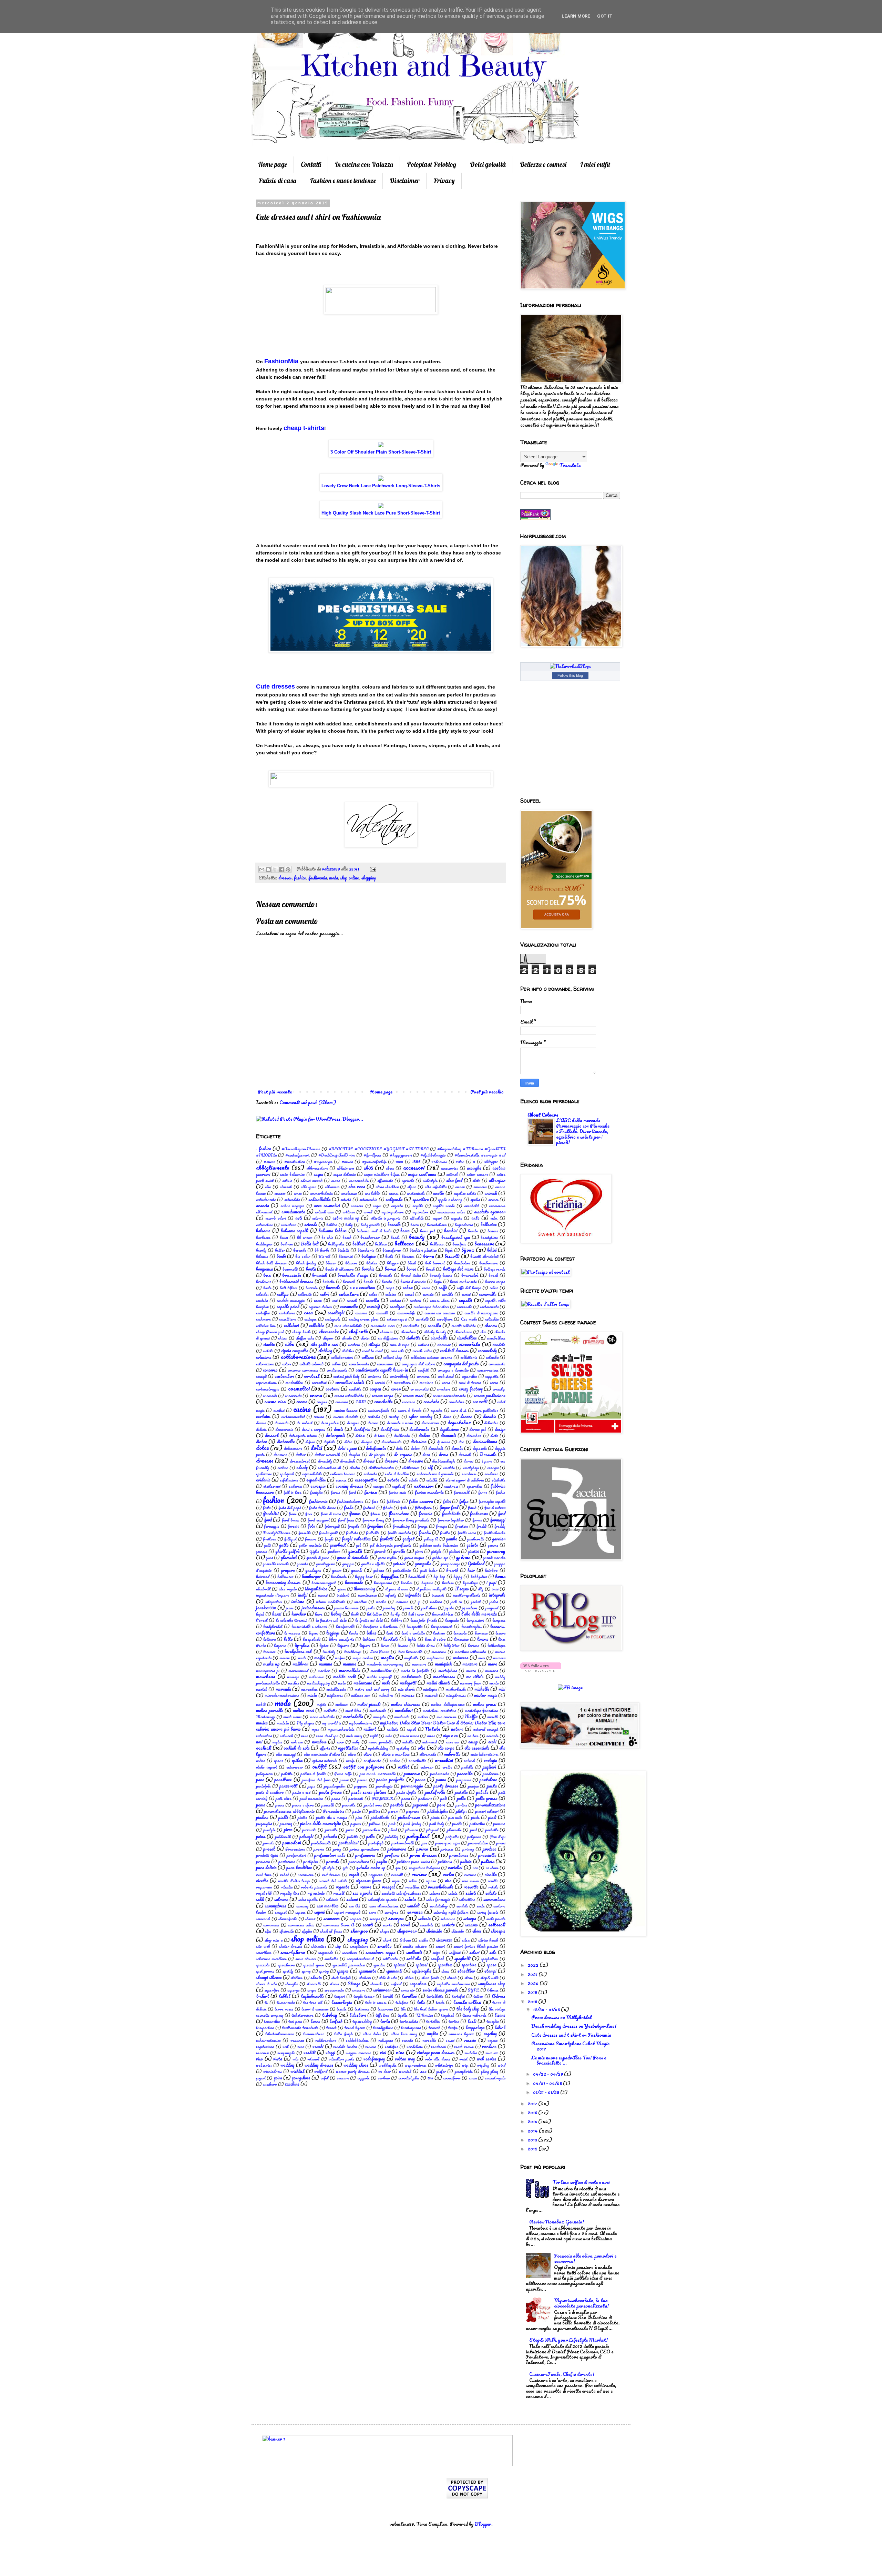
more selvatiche (322, 1717)
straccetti (314, 1984)
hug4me (427, 1583)
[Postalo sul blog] (268, 869)
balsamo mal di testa (374, 1231)
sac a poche (363, 1893)
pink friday (412, 1824)
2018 (533, 2001)
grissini (399, 1564)
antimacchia (368, 1199)
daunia (261, 1423)
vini (383, 2053)
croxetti (480, 1402)
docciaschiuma (485, 1442)
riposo (431, 1881)
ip (419, 1602)
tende (440, 2002)
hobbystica (479, 1576)
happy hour (364, 1576)
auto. (494, 1218)
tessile (342, 2009)
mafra (340, 1658)
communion (385, 1364)
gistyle (436, 1551)
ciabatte (413, 1338)
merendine (309, 1689)
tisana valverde (474, 2015)
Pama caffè (343, 1774)
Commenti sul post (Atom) (308, 1102)
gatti (268, 1545)
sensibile (427, 1925)
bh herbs (322, 1250)
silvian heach (488, 1940)
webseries (264, 2065)
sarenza (415, 1912)
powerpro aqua (448, 1843)
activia (287, 1180)
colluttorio (469, 1357)
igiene (342, 1589)
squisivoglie (422, 1971)
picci (359, 1817)
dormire (280, 1454)
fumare (311, 1539)
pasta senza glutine (369, 1792)
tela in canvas (376, 2002)
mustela (283, 1723)
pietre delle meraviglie (321, 1823)
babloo (332, 1225)
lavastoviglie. (471, 1626)
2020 (534, 1983)
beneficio (459, 1244)
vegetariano (265, 2046)
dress (444, 1454)
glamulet (289, 1557)
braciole (386, 1275)
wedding (288, 2065)
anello (439, 1193)
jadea (494, 1602)
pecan (406, 1798)
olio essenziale (477, 1748)
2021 (533, 1974)
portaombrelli (403, 1843)
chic (483, 1332)
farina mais (398, 1492)
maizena (499, 1658)
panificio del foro (316, 1780)
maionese (461, 1658)
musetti (493, 1717)
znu (430, 2078)
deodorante (419, 1429)
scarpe (396, 1918)
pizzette (331, 1830)
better (280, 1250)
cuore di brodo (410, 1410)
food (502, 1514)
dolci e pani (347, 1448)
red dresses (331, 1875)
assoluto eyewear (490, 1212)
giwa (269, 1557)
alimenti (286, 1187)
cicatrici (354, 1345)
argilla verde (444, 1206)
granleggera (325, 1564)
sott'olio (414, 1958)
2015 (533, 2121)
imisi (495, 1589)
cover (396, 1389)
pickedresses (409, 1817)
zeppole (363, 2078)
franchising (401, 1526)
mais (482, 1658)
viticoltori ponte (342, 2059)
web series (487, 2059)
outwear (427, 1767)
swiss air (408, 1990)
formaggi (498, 1520)
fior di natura (495, 1508)
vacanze (297, 2040)
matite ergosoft (380, 1677)
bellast (359, 1244)
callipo (283, 1294)
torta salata (409, 2021)
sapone (300, 1912)
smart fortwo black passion (476, 1946)
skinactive (319, 1946)
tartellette (435, 1996)
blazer (331, 1263)
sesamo (471, 1925)
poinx (261, 1836)
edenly (302, 1467)
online (261, 1760)
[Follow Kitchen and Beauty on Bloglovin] (541, 1670)
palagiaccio (264, 1774)
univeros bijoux (461, 2034)
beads (395, 1237)
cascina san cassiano (440, 1313)
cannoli (352, 1300)
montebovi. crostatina (440, 1710)
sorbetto (331, 1959)
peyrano (413, 1811)
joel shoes (429, 1608)
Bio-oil (325, 1256)
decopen (353, 1423)
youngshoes (301, 2078)
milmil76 (386, 1695)
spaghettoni (490, 1959)
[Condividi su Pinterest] (288, 869)
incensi (323, 1595)
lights (412, 1639)
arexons (357, 1206)
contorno (375, 1376)
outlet (404, 1767)
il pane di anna (397, 1589)
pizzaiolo (309, 1830)
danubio (490, 1416)
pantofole (263, 1786)
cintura (423, 1345)
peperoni (420, 1805)
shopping (369, 878)
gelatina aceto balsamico (439, 1545)
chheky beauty (435, 1332)
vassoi (450, 2040)
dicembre (474, 1435)
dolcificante (376, 1448)
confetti (424, 1370)
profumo (392, 1855)
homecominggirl (324, 1583)
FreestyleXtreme (277, 1533)
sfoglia (307, 1931)
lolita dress (426, 1645)
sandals (462, 1906)
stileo (409, 1978)
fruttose (269, 1539)
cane (318, 1300)
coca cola (397, 1351)
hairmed (263, 1576)
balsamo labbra (333, 1231)
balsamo (263, 1231)
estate (393, 1480)
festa (267, 1508)
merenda (283, 1689)
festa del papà (290, 1508)
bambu (473, 1231)
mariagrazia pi (268, 1671)
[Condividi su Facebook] (281, 869)
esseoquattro (366, 1480)
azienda (311, 1224)
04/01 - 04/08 (548, 2083)
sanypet (281, 1912)
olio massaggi (286, 1754)
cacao (426, 1288)
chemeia (386, 1332)
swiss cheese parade (440, 1990)
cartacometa (489, 1307)
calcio (494, 1288)
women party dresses (353, 2071)
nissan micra (409, 1736)
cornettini (319, 1382)
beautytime (489, 1237)
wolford (321, 2071)
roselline (412, 1887)
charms (491, 1325)
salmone (281, 1899)
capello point (288, 1306)
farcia (335, 1492)
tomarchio (272, 2021)
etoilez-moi (272, 1486)
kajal (260, 1614)
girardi (380, 1551)
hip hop (439, 1576)
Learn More (576, 16)
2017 (533, 2103)
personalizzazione (490, 1805)
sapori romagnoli (347, 1912)
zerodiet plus (409, 2078)
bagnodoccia (464, 1225)
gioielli (355, 1551)
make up (271, 1664)
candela (262, 1300)
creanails (270, 1396)
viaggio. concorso (358, 2053)
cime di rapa (399, 1345)
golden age (440, 1557)
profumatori (296, 1855)
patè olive (284, 1798)
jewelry (389, 1608)
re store (492, 1868)
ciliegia (374, 1344)
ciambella (439, 1338)
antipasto (394, 1199)
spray (306, 1971)
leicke (354, 1633)
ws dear (384, 2071)
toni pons (295, 2021)
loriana (474, 1645)
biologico (369, 1256)
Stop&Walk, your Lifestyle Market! (568, 2340)
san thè (355, 1906)
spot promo (265, 1971)
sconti (368, 1925)
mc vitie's (475, 1677)
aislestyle (430, 1180)
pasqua (473, 1786)
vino (400, 2052)
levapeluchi (312, 1639)
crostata (431, 1402)
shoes (477, 1931)
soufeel (438, 1958)
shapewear (407, 1931)
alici (268, 1187)
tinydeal (448, 2015)
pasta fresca (330, 1792)
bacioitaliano (437, 1225)
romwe (365, 1887)
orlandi (469, 1760)
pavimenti (356, 1798)
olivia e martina (396, 1754)
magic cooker (362, 1658)
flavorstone (399, 1514)
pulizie (488, 1861)
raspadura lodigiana (424, 1868)
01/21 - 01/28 (547, 2092)
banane (493, 1231)
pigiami (356, 1824)
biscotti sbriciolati (484, 1256)
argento (397, 1206)
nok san (297, 1742)
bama (405, 1231)
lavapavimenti (442, 1626)
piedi (492, 1817)
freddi (481, 1526)
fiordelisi (271, 1514)
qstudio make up (371, 1867)
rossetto (471, 1887)
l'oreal (262, 1620)
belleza (381, 1244)
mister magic (485, 1695)
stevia (316, 1977)
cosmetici (299, 1388)
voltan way (405, 2059)
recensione (305, 1875)
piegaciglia (264, 1824)
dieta (494, 1435)
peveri (393, 1811)
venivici (371, 2046)
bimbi (281, 1256)
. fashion (264, 1149)
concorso (270, 1370)
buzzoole (333, 1287)
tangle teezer (364, 1996)
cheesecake (329, 1332)
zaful (325, 2078)
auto (475, 1218)
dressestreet (300, 1461)
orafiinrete (372, 1760)
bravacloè (470, 1275)
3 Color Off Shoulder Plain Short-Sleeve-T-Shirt (381, 452)
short (387, 1940)
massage (293, 1677)
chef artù (358, 1331)
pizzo (350, 1830)
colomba (492, 1357)
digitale (329, 1442)
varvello (429, 2040)
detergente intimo (303, 1435)
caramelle (349, 1306)
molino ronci (304, 1710)
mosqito (380, 1717)
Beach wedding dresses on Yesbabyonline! (574, 2026)
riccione (470, 1875)
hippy (458, 1576)
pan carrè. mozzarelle (378, 1774)
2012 (533, 2149)
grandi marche (494, 1557)
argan (377, 1206)
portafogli (376, 1843)
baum (284, 1237)
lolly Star (452, 1645)
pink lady (437, 1824)
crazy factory (471, 1389)
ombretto (452, 1754)
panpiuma (464, 1780)
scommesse (271, 1925)
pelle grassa (487, 1798)
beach (347, 1237)
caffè (443, 1287)
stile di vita (388, 1978)
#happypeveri (401, 1155)
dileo (348, 1442)
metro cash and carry (372, 1689)
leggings (333, 1633)
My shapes (305, 1723)
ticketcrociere (302, 2015)
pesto (357, 1811)
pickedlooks (380, 1817)
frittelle (373, 1533)
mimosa (408, 1695)
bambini (451, 1231)
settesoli (497, 1925)
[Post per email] (372, 869)
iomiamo (402, 1602)
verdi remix (464, 2046)
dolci (316, 1448)
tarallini (409, 1996)
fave (375, 1501)
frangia (441, 1526)
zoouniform (452, 2078)
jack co (456, 1602)
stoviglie (292, 1984)
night (374, 1736)
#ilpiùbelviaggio (433, 1155)
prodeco (490, 1849)
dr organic (403, 1454)
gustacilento (402, 1570)
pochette (492, 1830)
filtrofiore (423, 1508)
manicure (419, 1664)
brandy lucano (441, 1275)
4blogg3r (491, 1162)
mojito (322, 1704)
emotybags (471, 1468)
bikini (492, 1250)
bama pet (428, 1231)
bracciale (292, 1275)
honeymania (383, 1583)
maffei (320, 1658)
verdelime (415, 2046)
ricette (262, 1881)
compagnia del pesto (461, 1364)
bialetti (343, 1250)
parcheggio (384, 1786)
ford (268, 1520)
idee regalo (288, 1589)
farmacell (462, 1492)
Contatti (311, 164)
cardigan (397, 1306)
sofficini (455, 1952)
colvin (336, 1364)
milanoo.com (361, 1695)
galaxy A (431, 1539)
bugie (438, 1281)
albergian (497, 1180)
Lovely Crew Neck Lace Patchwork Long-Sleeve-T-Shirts (381, 486)
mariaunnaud (298, 1671)
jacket (476, 1602)
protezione (287, 1861)
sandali (413, 1906)
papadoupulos (335, 1786)
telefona (402, 2002)
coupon (375, 1389)
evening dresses (350, 1486)
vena (301, 2046)
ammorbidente (321, 1193)
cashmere (263, 1319)
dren (426, 1454)
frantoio (462, 1526)
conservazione (488, 1370)
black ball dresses (271, 1263)
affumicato (385, 1180)
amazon (280, 1193)
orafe (350, 1760)
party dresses (446, 1786)
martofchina (448, 1671)
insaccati (438, 1595)
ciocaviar (444, 1345)
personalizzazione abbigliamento (289, 1811)
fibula (388, 1508)
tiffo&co (382, 2015)
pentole (397, 1805)
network (286, 1736)
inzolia (381, 1602)
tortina (454, 2021)
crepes (322, 1402)
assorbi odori (276, 1218)
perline (461, 1805)
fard (352, 1492)
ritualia (286, 1887)
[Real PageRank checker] (535, 518)
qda (345, 1868)
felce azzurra (421, 1501)
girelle (399, 1551)
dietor (261, 1442)
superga (293, 1990)
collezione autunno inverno (431, 1357)
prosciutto (487, 1855)
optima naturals (325, 1760)
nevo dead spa (327, 1736)
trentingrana (411, 2028)
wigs (465, 2065)
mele (386, 1683)
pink (392, 1824)
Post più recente (275, 1092)
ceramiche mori (383, 1326)
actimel (452, 1174)
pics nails (455, 1817)
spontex (445, 1965)
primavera (397, 1849)
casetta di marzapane (481, 1313)
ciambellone (496, 1338)
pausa (336, 1798)
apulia (475, 1199)
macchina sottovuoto (470, 1652)
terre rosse (284, 2009)
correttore (402, 1382)
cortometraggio (268, 1389)
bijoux (468, 1250)
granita (302, 1564)
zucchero (270, 2084)
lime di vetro (435, 1639)
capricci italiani (320, 1307)
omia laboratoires (484, 1754)
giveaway (496, 1551)
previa (319, 1849)
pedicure (425, 1798)
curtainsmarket (293, 1417)
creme (302, 1402)
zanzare (343, 2078)
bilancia (262, 1256)
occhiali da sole (296, 1748)
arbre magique (292, 1206)
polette (353, 1837)
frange (423, 1526)
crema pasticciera (490, 1395)
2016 (533, 2112)
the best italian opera (431, 2009)
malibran (300, 1664)
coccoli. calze (422, 1351)
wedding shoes (356, 2065)
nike (389, 1736)
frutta (445, 1533)
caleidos (262, 1294)
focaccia (425, 1514)
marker (324, 1671)
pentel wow (373, 1805)
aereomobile (359, 1180)
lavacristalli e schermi (309, 1626)
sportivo (469, 1965)
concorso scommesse (303, 1370)
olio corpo (446, 1748)
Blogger (483, 2524)
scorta (387, 1925)
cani (335, 1300)
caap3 (390, 1288)
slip (338, 1946)
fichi (404, 1508)
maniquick (443, 1664)
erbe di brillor (397, 1474)
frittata (352, 1533)
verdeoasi (438, 2046)
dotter (301, 1454)
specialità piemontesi (349, 1965)
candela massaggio (291, 1300)
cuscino (319, 1417)
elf (430, 1467)
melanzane (363, 1683)
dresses (285, 878)
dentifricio (390, 1429)
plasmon (412, 1830)
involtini (360, 1602)
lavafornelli (345, 1626)
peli (444, 1798)
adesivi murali (311, 1180)
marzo (471, 1671)
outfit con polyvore (364, 1767)
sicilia (423, 1940)
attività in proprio (386, 1218)
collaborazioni (342, 1357)
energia (493, 1468)
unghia (432, 2034)
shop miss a (274, 1940)
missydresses (456, 1695)
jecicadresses (313, 1608)
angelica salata (465, 1193)
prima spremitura (364, 1849)
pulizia (466, 1861)
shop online (350, 878)
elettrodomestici (381, 1468)
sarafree (391, 1912)
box (267, 1275)
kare (319, 1614)
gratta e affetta (373, 1564)
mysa (315, 1729)
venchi (318, 2046)
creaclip (499, 1389)
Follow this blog (570, 675)
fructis (425, 1533)
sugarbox (418, 1984)
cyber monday (421, 1416)
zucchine (292, 2084)
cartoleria (287, 1313)
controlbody (399, 1376)
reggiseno (376, 1875)
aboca (390, 1168)
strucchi (376, 1984)
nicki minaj (354, 1736)
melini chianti (438, 1683)
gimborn (334, 1551)
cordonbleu (294, 1382)
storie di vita (266, 1984)
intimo (298, 1601)
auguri (437, 1218)
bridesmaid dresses (296, 1281)
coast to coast (372, 1351)
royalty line (289, 1893)
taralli (388, 1996)
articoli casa (324, 1212)
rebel (284, 1875)
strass (334, 1984)
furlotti (387, 1539)
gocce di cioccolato (353, 1557)
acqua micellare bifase (382, 1174)
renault (397, 1875)
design (500, 1429)
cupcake (436, 1410)
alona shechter (387, 1187)
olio (422, 1748)
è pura (487, 1461)
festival (369, 1508)
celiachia (492, 1319)
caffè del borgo (469, 1288)
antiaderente (266, 1199)
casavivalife (406, 1313)
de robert (305, 1423)
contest (312, 1376)
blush (412, 1263)
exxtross (451, 1486)
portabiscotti (321, 1843)
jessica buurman (346, 1608)
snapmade (326, 1952)
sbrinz (310, 1919)
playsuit (432, 1830)
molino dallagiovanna (448, 1704)
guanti (357, 1570)
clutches (348, 1351)
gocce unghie (387, 1557)
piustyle (269, 1830)
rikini (413, 1881)
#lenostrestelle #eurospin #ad (480, 1155)
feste (349, 1507)
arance (493, 1199)
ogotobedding (378, 1748)
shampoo (359, 1931)
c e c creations (363, 1287)
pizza (288, 1830)
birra (429, 1256)
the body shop (468, 2009)
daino (447, 1417)
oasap (473, 1742)
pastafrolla (435, 1792)
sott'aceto (390, 1959)
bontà (311, 1269)
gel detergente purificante (391, 1545)
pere (441, 1805)
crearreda (293, 1396)
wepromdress (416, 2065)
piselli (457, 1824)
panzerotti (289, 1786)
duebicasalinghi (444, 1461)
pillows (375, 1824)
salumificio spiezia (382, 1899)
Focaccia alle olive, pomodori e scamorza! (585, 2258)
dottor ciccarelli (327, 1454)
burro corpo (495, 1281)
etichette (499, 1480)
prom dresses (423, 1855)
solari (475, 1952)
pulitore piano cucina (413, 1861)
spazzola (263, 1965)
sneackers (350, 1952)
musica (262, 1723)
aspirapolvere (393, 1212)
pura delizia (266, 1867)
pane (260, 1780)
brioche (329, 1281)
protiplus (311, 1861)
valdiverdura (326, 2040)
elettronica (411, 1468)
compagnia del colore (418, 1364)
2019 (533, 1992)
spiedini (379, 1965)
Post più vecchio (487, 1092)
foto (311, 1526)
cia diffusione (388, 1338)
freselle (305, 1533)
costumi (332, 1389)
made (302, 1658)
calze (373, 1294)
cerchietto (411, 1326)
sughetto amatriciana (453, 1984)
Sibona (405, 1940)
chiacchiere (463, 1332)
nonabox (319, 1742)
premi (501, 1843)
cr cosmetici (419, 1389)
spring (324, 1971)
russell (339, 1893)
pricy (337, 1849)
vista (278, 2059)
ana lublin (373, 1193)
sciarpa (470, 1918)
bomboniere (489, 1263)
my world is (332, 1723)
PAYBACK (382, 1798)
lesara (500, 1633)
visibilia (471, 2053)
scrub (406, 1925)
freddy (500, 1526)
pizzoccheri (372, 1830)
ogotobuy (403, 1748)
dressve (391, 1461)
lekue (372, 1633)
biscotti (452, 1256)
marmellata (350, 1670)
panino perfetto (390, 1780)
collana (368, 1357)
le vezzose (292, 1633)
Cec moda (469, 1319)
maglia (387, 1657)
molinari (342, 1704)
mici (502, 1689)
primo (422, 1849)
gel (359, 1545)
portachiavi (349, 1843)
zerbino (384, 2078)
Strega (354, 1984)
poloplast (418, 1836)
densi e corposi (314, 1429)
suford (396, 1984)
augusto (457, 1218)
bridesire (264, 1281)
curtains (263, 1416)
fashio (501, 1492)
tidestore (358, 2015)
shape (384, 1931)
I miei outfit (595, 164)
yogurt (261, 2078)
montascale (378, 1710)
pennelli (328, 1805)
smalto (384, 1946)
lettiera (269, 1639)
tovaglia (493, 2021)
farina (371, 1492)
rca (475, 1868)
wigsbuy (483, 2065)
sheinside (434, 1931)
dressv (369, 1461)
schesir (424, 1918)
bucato (387, 1281)
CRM (361, 1402)
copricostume (266, 1382)
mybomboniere (361, 1723)
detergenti (336, 1435)
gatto (284, 1545)
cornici (380, 1382)
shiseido (458, 1931)
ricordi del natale (333, 1881)
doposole (480, 1448)
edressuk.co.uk (329, 1468)
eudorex (295, 1486)
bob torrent (435, 1263)
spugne (343, 1971)
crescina (341, 1402)
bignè (449, 1250)
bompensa (264, 1269)
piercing (286, 1824)
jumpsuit (492, 1608)
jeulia (371, 1608)
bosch (430, 1269)
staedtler (466, 1971)
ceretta (434, 1325)
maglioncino (435, 1658)
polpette (452, 1837)
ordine (395, 1760)
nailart (370, 1729)
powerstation (478, 1843)
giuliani (455, 1551)
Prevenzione (295, 1849)
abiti (368, 1168)
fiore (293, 1514)
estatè (413, 1480)
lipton (324, 1645)
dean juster (330, 1423)
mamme (350, 1664)
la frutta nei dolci (369, 1620)
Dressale (488, 1454)
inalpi (303, 1595)
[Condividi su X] (275, 869)
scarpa (375, 1919)
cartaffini (263, 1313)
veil (286, 2046)
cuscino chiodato (346, 1417)
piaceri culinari (487, 1811)
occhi (492, 1742)
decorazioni (430, 1423)
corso (494, 1382)
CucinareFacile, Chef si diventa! (562, 2374)
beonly (261, 1250)
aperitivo (421, 1199)
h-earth (452, 1570)
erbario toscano (343, 1474)
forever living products (411, 1520)
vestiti (310, 2053)
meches (294, 1683)
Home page (273, 164)
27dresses (439, 1162)
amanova (480, 1187)
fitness (375, 1514)
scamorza (332, 1918)
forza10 (294, 1526)
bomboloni (462, 1263)
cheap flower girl (270, 1332)
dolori (416, 1448)
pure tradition (299, 1867)
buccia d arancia (413, 1281)
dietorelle (286, 1442)
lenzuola (460, 1633)
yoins (278, 2078)
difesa (310, 1442)
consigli (261, 1376)
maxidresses (444, 1677)
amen (298, 1193)
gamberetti (476, 1539)
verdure (489, 2046)
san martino (328, 1906)
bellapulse (336, 1244)
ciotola (268, 1351)
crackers (444, 1389)
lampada (452, 1620)
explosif (399, 1486)
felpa (464, 1501)
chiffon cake (305, 1338)
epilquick (287, 1474)
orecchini (444, 1760)
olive (368, 1754)
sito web (263, 1946)
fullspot (290, 1539)
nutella (408, 1742)
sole (493, 1952)
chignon (328, 1338)
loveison (269, 1652)
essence (341, 1480)
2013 (533, 2140)
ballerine (489, 1224)
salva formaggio (438, 1899)
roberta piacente (314, 1887)
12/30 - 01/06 (547, 2009)
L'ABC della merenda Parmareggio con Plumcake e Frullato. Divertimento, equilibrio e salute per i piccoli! (583, 1131)
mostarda (402, 1717)
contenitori (284, 1376)
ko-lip (395, 1614)
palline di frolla (313, 1774)
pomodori (292, 1842)
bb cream (305, 1237)
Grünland (476, 1564)
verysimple (286, 2053)
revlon (448, 1874)
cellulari (291, 1325)
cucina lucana (346, 1410)
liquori (365, 1645)
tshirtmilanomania (279, 2034)
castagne (310, 1319)
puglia (382, 1861)
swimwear (382, 1990)
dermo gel (478, 1429)
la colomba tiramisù (292, 1620)
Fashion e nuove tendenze (343, 181)
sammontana (494, 1899)
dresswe (416, 1461)
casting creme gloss (364, 1319)
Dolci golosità (488, 164)
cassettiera (288, 1319)
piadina (262, 1817)
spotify (288, 1971)
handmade (339, 1576)
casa (308, 1312)
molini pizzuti (369, 1704)
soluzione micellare (271, 1959)
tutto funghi (343, 2034)
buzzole (312, 1288)
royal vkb (264, 1893)
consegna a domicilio (453, 1370)
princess (447, 1849)
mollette (330, 1710)
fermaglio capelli (492, 1501)
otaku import (266, 1767)
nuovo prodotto (381, 1742)
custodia (374, 1417)
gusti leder (429, 1570)
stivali (452, 1978)
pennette (349, 1805)
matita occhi (345, 1677)
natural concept (486, 1729)
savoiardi (263, 1919)
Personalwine (334, 1811)
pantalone (488, 1780)
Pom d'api (498, 1837)
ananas (394, 1193)
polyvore (474, 1837)
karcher (299, 1614)
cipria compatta (295, 1351)
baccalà (394, 1224)
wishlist (298, 2071)
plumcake (454, 1830)
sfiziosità (286, 1931)
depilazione (449, 1429)
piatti (283, 1817)
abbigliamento (273, 1167)
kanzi (277, 1614)
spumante (368, 1971)
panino (362, 1780)
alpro (412, 1187)
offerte (325, 1748)
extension (424, 1486)
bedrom (287, 1244)
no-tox (473, 1736)
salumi (352, 1899)
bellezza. (437, 1244)
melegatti (408, 1683)
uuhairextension (268, 2040)
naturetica (264, 1736)
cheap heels (301, 1332)
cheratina (408, 1332)
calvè (325, 1294)
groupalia (423, 1564)
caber (408, 1287)
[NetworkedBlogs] (570, 666)
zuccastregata (495, 2078)
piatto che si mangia (332, 1817)
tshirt (500, 2027)
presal (269, 1849)
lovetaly (329, 1652)
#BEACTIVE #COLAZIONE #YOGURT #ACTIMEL (379, 1149)
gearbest (338, 1545)
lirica (385, 1645)
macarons (439, 1652)
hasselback (417, 1576)
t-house (493, 1990)
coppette (492, 1376)
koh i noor (416, 1614)
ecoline (283, 1468)
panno (441, 1780)
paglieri (489, 1767)
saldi (260, 1899)
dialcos (425, 1435)
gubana (379, 1570)
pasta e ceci (301, 1792)
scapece (356, 1919)
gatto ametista (310, 1545)
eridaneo (491, 1474)
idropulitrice (316, 1589)
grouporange (450, 1564)
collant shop (393, 1357)
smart (440, 1946)
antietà (346, 1199)
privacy (468, 1849)
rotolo (493, 1887)
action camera (477, 1174)
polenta (330, 1836)
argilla (418, 1206)
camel (409, 1294)
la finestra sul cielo (331, 1620)
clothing (325, 1351)
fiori (309, 1514)
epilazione (264, 1474)
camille (447, 1294)
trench (331, 2028)
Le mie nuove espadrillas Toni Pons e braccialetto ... (569, 2060)
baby (349, 1225)
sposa (492, 1965)
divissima (419, 1442)
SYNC (474, 1990)
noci (259, 1742)
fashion (300, 878)
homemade (354, 1582)
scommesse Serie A (339, 1925)
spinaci (400, 1965)
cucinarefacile (379, 1410)
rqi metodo (316, 1893)
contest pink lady (346, 1376)
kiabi (355, 1614)
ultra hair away (404, 2034)
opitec (297, 1760)
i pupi (491, 1582)
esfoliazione (289, 1480)
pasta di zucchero (270, 1792)
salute (411, 1899)
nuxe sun (453, 1742)
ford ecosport (319, 1520)
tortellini (433, 2021)
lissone (403, 1645)
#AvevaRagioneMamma (301, 1149)
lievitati (391, 1639)
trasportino (265, 2028)
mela (342, 1683)
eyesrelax (474, 1486)
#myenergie (323, 1162)
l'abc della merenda (479, 1614)
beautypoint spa (456, 1237)
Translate (570, 465)
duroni (468, 1461)
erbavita (370, 1474)
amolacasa (349, 1193)
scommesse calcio (301, 1925)
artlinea (349, 1212)
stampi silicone (269, 1977)
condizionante (337, 1370)
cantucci (415, 1300)
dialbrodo (402, 1435)
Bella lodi (310, 1244)
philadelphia (438, 1811)
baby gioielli (370, 1225)
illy (481, 1589)
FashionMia (282, 361)
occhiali (264, 1748)
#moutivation (295, 1162)
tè (266, 2002)
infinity (391, 1595)
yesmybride (464, 2071)
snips (437, 1952)
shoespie (498, 1931)
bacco (415, 1225)
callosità (305, 1294)
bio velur (303, 1256)
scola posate (496, 1919)
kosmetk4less (443, 1614)
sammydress (276, 1906)
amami (460, 1187)
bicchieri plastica (423, 1250)
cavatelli (422, 1319)
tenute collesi (467, 2002)
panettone (283, 1780)
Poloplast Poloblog (432, 164)
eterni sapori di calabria (465, 1480)
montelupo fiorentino (482, 1710)
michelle (482, 1689)
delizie (261, 1429)
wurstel (405, 2071)
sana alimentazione (384, 1906)
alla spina (309, 1187)
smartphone (293, 1952)
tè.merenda (286, 2002)
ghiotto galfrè (288, 1551)
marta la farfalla (415, 1671)
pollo (371, 1836)
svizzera (359, 1990)
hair (471, 1570)
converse (423, 1376)
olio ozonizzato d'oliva (322, 1754)
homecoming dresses (283, 1582)
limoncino (461, 1639)
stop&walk (490, 1978)
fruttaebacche (495, 1533)
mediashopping (318, 1683)
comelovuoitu (359, 1364)
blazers (351, 1263)
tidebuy (330, 2015)
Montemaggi (265, 1717)
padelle (467, 1767)
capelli (465, 1300)
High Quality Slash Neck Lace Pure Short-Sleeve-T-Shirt (381, 513)
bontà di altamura (339, 1269)
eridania (263, 1480)
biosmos (408, 1256)
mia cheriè (406, 1689)
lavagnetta (414, 1626)
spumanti (394, 1971)
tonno (315, 2021)
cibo (290, 1344)
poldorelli (283, 1837)
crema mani (413, 1395)
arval (368, 1212)
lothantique (496, 1645)
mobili (261, 1704)
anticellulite (320, 1199)
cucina (302, 1409)
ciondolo (499, 1345)
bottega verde (495, 1269)
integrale (497, 1595)
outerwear (295, 1767)
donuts (457, 1448)
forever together (451, 1520)
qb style (328, 1868)
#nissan (347, 1162)
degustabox (459, 1422)
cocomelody (487, 1351)
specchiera (286, 1965)
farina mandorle (429, 1492)
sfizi (268, 1931)
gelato (473, 1545)
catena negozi (397, 1319)
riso (448, 1881)
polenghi (306, 1836)
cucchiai (279, 1410)
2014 (533, 2131)
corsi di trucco (470, 1382)
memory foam (471, 1683)
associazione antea (451, 1212)
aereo (336, 1180)
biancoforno (392, 1250)
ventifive (392, 2046)
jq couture (470, 1608)
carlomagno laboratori (431, 1307)
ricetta (491, 1874)
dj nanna (443, 1442)
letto (288, 1639)
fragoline (375, 1526)
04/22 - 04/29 (548, 2074)
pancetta (465, 1773)
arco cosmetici (327, 1205)
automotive (264, 1225)
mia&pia (430, 1689)
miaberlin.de (456, 1689)
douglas (354, 1454)
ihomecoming (365, 1589)
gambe (452, 1539)
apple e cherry (450, 1199)
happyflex (390, 1576)
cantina (395, 1300)
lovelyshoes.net (298, 1651)
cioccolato (470, 1344)
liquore (343, 1645)
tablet (285, 1996)
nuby (356, 1742)
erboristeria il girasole (435, 1474)
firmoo (355, 1514)
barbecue (263, 1237)
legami (314, 1633)
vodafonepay (374, 2059)
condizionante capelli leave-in (382, 1370)
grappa (348, 1564)
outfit (319, 1766)
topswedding (362, 2021)
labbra (397, 1620)
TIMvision (424, 2015)
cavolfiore (445, 1319)
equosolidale (312, 1474)
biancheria (366, 1250)
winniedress (273, 2071)
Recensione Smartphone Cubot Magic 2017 (570, 2046)
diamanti (448, 1435)
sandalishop (439, 1906)
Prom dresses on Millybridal (561, 2017)
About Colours (543, 1115)
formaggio (272, 1526)
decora (373, 1423)
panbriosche (440, 1774)
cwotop (394, 1417)
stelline (297, 1978)
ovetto (447, 1767)
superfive (272, 1990)
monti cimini (292, 1717)
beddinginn (264, 1244)
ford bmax (291, 1520)
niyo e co (450, 1735)
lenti (390, 1633)
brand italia (411, 1275)
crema (316, 1395)
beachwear (370, 1237)
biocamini (346, 1256)
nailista (393, 1729)
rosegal (388, 1887)
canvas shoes (440, 1300)
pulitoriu (445, 1861)
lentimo (439, 1633)
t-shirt (263, 1996)
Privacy (444, 181)
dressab (465, 1454)
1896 (416, 1161)
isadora (436, 1602)
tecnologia (342, 2002)
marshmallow (381, 1671)
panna (420, 1780)
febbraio (394, 1501)
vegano (493, 2040)
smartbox (264, 1952)
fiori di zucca (331, 1514)
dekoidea (491, 1423)
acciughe (474, 1168)
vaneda (407, 2040)
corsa (446, 1382)
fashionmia (318, 878)
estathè (432, 1480)
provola (333, 1861)
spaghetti (463, 1958)
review (419, 1874)
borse (411, 1269)
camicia (428, 1294)
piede (475, 1817)
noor (340, 1742)
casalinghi (336, 1313)
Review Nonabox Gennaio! (557, 2222)
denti (339, 1429)
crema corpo (383, 1395)
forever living (373, 1520)
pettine (375, 1811)
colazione (264, 1357)
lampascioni (475, 1620)
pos (424, 1843)
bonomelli (290, 1269)
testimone (362, 2009)
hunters (448, 1583)
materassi (316, 1677)
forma (477, 1520)
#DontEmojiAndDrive (337, 1155)
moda (334, 878)
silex (466, 1940)
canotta (372, 1300)
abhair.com (346, 1168)
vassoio (470, 2040)
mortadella (353, 1717)
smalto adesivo (415, 1946)
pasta (492, 1786)
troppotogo (475, 2027)
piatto (302, 1817)
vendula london (345, 2046)
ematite (449, 1468)
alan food (454, 1180)
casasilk (382, 1313)
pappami (361, 1786)
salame (435, 1893)
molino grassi (485, 1704)
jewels (408, 1608)
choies (365, 1338)
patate (482, 1792)
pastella (461, 1792)
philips (461, 1811)
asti (299, 1218)
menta (494, 1683)
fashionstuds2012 (350, 1501)
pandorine (491, 1774)
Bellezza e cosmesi (543, 164)
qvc (398, 1868)
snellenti (414, 1952)
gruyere (288, 1570)
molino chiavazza (406, 1704)
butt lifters (289, 1288)
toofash (336, 2021)
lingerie (280, 1645)
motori (423, 1717)
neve (305, 1736)
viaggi (330, 2053)
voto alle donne (438, 2059)
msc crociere (447, 1717)
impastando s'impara (273, 1595)
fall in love (293, 1492)
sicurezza (444, 1940)
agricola (408, 1180)
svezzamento (334, 1990)
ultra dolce (372, 2034)
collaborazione (298, 1357)
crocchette (383, 1402)
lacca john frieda (424, 1620)
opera (279, 1760)
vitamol (313, 2059)
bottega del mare (458, 1269)
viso (259, 2059)
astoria (318, 1218)
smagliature (359, 1946)
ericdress (469, 1474)
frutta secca (467, 1533)
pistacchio (477, 1824)
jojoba (449, 1608)
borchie (368, 1269)
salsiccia (332, 1899)
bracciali (320, 1275)
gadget (409, 1539)
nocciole (493, 1736)
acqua (318, 1174)
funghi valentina (356, 1539)
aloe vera (357, 1187)
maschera (266, 1676)
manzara (470, 1664)
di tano (379, 1435)
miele (312, 1695)
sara (372, 1912)
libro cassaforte (341, 1639)
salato (491, 1893)
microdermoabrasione (282, 1695)
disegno (367, 1442)
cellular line (266, 1326)
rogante (342, 1887)
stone (469, 1978)
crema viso (275, 1401)
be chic (327, 1237)
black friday (306, 1263)
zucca (473, 2078)
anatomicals (416, 1193)
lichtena (369, 1639)
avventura (289, 1225)
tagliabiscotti (312, 1996)
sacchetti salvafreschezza (401, 1893)
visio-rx (492, 2053)
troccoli (434, 2028)
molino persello (270, 1710)
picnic (435, 1817)
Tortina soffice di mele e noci (581, 2182)
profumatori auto (330, 1855)
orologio (490, 1760)
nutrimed (430, 1742)
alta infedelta (436, 1187)
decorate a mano (400, 1423)
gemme (493, 1545)
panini (344, 1780)
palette (287, 1774)
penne (280, 1805)
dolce (262, 1448)
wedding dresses (319, 2065)
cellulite (317, 1325)
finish (472, 1508)
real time (264, 1875)
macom (285, 1658)
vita (295, 2059)
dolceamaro (293, 1448)
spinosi (422, 1965)
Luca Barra (380, 1652)
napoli (412, 1729)
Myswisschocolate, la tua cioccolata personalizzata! (581, 2303)
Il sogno (462, 1589)
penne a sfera (303, 1805)
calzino (391, 1294)
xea (423, 2071)
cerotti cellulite (464, 1326)
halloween (285, 1576)
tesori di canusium (315, 2009)
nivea (431, 1736)
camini (466, 1294)
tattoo (478, 1996)
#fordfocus (372, 1155)
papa (311, 1786)
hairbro (491, 1570)
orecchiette (417, 1760)
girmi (419, 1551)
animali (491, 1193)
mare (493, 1664)
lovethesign (353, 1652)
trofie (453, 2028)
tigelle (403, 2015)
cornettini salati (350, 1382)
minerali (431, 1695)
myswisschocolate (341, 1729)
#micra (269, 1162)
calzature (349, 1294)
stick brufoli (341, 1978)
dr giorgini (377, 1454)
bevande (300, 1250)
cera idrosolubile (348, 1326)
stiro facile (430, 1978)
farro (483, 1492)
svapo (312, 1990)
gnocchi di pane (318, 1557)
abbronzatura (317, 1168)
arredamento (293, 1212)
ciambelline (467, 1338)
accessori (414, 1167)
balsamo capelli (295, 1231)
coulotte (355, 1389)
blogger (393, 1263)
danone (466, 1416)
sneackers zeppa (381, 1952)
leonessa (481, 1633)
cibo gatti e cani (324, 1344)
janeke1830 (266, 1608)
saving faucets (488, 1912)
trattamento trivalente (300, 2028)
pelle (461, 1798)
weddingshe (388, 2065)
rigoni (396, 1881)
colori (287, 1364)
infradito (413, 1595)
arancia (263, 1205)
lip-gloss (302, 1645)
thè (403, 2009)
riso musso (470, 1881)
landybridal (273, 1626)
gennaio (262, 1551)
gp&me (463, 1557)
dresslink (347, 1461)
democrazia (284, 1429)
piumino (499, 1824)
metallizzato (336, 1689)
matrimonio (412, 1677)
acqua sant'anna (422, 1174)
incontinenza (367, 1595)
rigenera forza (368, 1881)
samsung (302, 1906)
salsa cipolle (308, 1899)
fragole (353, 1526)
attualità (417, 1218)
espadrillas (316, 1480)
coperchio (469, 1376)
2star (460, 1162)
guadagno (314, 1570)
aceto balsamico (292, 1174)
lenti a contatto (413, 1633)
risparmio (264, 1887)
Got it (605, 16)
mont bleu (353, 1710)
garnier (499, 1539)
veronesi (262, 2053)
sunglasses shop (492, 1984)
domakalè (436, 1448)
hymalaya (470, 1583)
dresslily (325, 1461)
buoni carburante (463, 1281)
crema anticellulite (349, 1396)
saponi (320, 1912)
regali (354, 1874)
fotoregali (332, 1526)
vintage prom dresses (436, 2053)
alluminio (332, 1187)
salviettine (467, 1899)
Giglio (314, 1551)
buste (267, 1288)
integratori (274, 1602)
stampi (490, 1971)
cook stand (446, 1376)
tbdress (499, 1996)
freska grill (329, 1533)
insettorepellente (467, 1595)
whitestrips (444, 2065)
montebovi (404, 1710)
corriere (426, 1382)
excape (378, 1486)
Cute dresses (275, 686)
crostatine (457, 1402)
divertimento (392, 1442)
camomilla (488, 1294)
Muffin (471, 1717)
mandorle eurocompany (385, 1664)
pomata (269, 1843)
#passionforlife (374, 1162)
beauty (417, 1237)
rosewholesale (441, 1887)
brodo (368, 1281)
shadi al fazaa (331, 1931)
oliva (352, 1754)
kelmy (336, 1614)
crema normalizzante (449, 1396)
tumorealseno (314, 2034)
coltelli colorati (311, 1364)
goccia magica (414, 1557)
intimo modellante (331, 1602)
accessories (449, 1168)
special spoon (314, 1965)
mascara (491, 1671)
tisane (500, 2015)
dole (399, 1448)
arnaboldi (472, 1206)
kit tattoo (375, 1614)
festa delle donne (322, 1508)
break (493, 1275)
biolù (389, 1256)
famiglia (316, 1492)
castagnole (333, 1319)
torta (385, 2021)
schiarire (448, 1919)
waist (463, 2059)
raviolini (455, 1867)
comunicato (497, 1364)
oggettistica (348, 1748)
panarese (412, 1773)
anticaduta (292, 1199)
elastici (355, 1468)
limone (483, 1639)
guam (337, 1570)
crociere (409, 1402)
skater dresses (291, 1946)
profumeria (365, 1855)
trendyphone (383, 2028)
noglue (277, 1742)
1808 (399, 1162)
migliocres (335, 1695)
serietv (448, 1925)
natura (457, 1729)
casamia (361, 1313)
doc (461, 1442)
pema (261, 1805)
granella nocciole (276, 1564)
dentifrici (362, 1429)
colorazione (265, 1364)
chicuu (283, 1338)
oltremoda (428, 1754)
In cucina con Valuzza (364, 164)
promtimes (459, 1855)
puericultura (359, 1861)
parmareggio (412, 1786)
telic (421, 2002)
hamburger (311, 1576)
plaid (393, 1830)
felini (447, 1501)
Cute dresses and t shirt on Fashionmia (571, 2035)
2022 (534, 1965)
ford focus (346, 1520)
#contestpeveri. (298, 1155)
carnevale (464, 1307)
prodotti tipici (267, 1855)
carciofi (373, 1306)
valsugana (386, 2040)
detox (360, 1435)
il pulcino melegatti (431, 1589)
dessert (272, 1435)
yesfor (441, 2071)
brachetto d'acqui (353, 1275)
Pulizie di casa (277, 181)
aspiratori (420, 1212)
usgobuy (490, 2034)
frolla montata (399, 1533)
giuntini (474, 1551)
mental (261, 1689)
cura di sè (459, 1410)
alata (476, 1180)
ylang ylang (490, 2071)
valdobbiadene (357, 2040)
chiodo (347, 1338)
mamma (325, 1664)
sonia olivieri (306, 1959)
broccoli (349, 1281)
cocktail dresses (454, 1351)
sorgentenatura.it (360, 1959)
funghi (329, 1539)
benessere (484, 1244)
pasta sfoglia (406, 1792)
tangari (340, 1996)
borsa (390, 1269)
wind (502, 2065)
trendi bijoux (355, 2028)
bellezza (404, 1243)
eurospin (318, 1486)
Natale (433, 1729)
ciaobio (269, 1344)
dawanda (281, 1423)
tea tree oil (313, 2002)
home (500, 1576)
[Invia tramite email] (262, 869)
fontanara (479, 1514)
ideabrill (263, 1589)
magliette (411, 1658)
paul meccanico (312, 1798)
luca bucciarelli (410, 1652)
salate (453, 1893)
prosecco (263, 1861)
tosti (472, 2021)
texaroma (385, 2009)
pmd (473, 1830)
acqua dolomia (344, 1174)
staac (445, 1971)
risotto (493, 1881)
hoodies (407, 1583)
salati (471, 1893)
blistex (372, 1263)
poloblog (392, 1837)
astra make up (346, 1218)
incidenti (343, 1595)
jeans (290, 1608)
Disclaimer (405, 181)
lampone (499, 1620)
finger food (449, 1507)
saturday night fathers (451, 1912)
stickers (365, 1978)
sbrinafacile (288, 1919)
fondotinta (451, 1514)
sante (481, 1906)
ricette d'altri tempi (294, 1881)
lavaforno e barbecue (380, 1626)
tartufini (458, 1996)
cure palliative (486, 1410)
